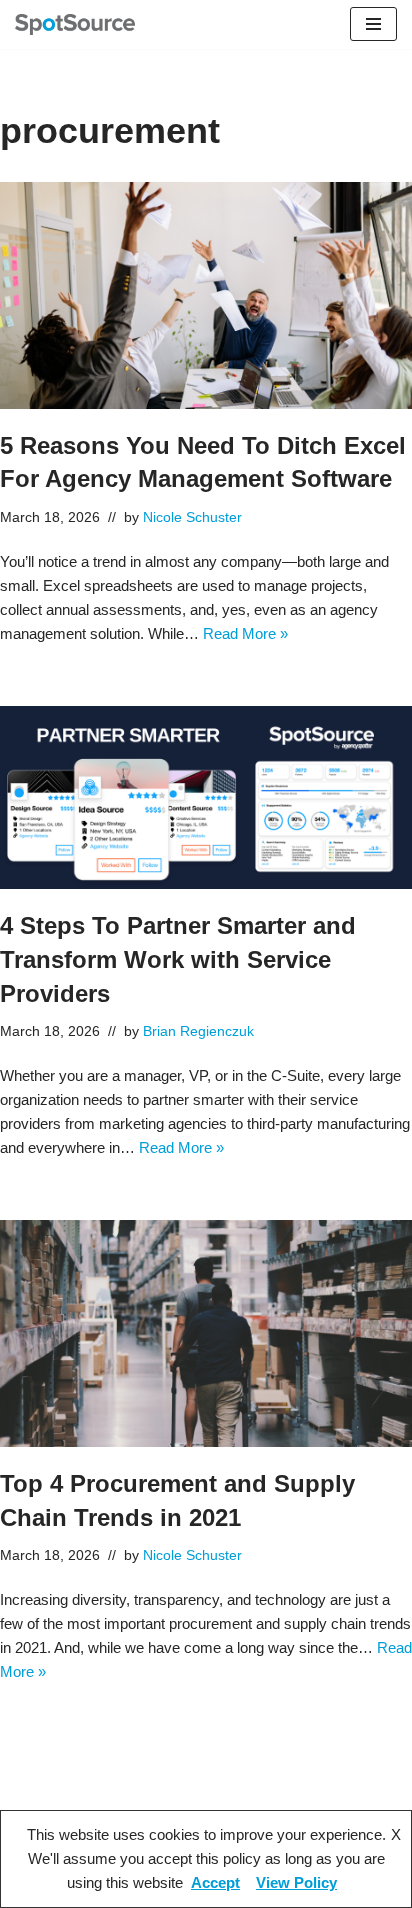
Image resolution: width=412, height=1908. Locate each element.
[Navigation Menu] (373, 24)
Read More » (245, 633)
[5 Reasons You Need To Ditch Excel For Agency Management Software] (206, 295)
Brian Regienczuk (198, 1031)
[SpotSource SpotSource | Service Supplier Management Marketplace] (75, 24)
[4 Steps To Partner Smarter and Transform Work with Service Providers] (206, 797)
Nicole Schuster (192, 517)
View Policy (296, 1882)
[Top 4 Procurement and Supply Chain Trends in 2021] (206, 1333)
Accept (215, 1882)
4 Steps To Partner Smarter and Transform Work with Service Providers (178, 959)
